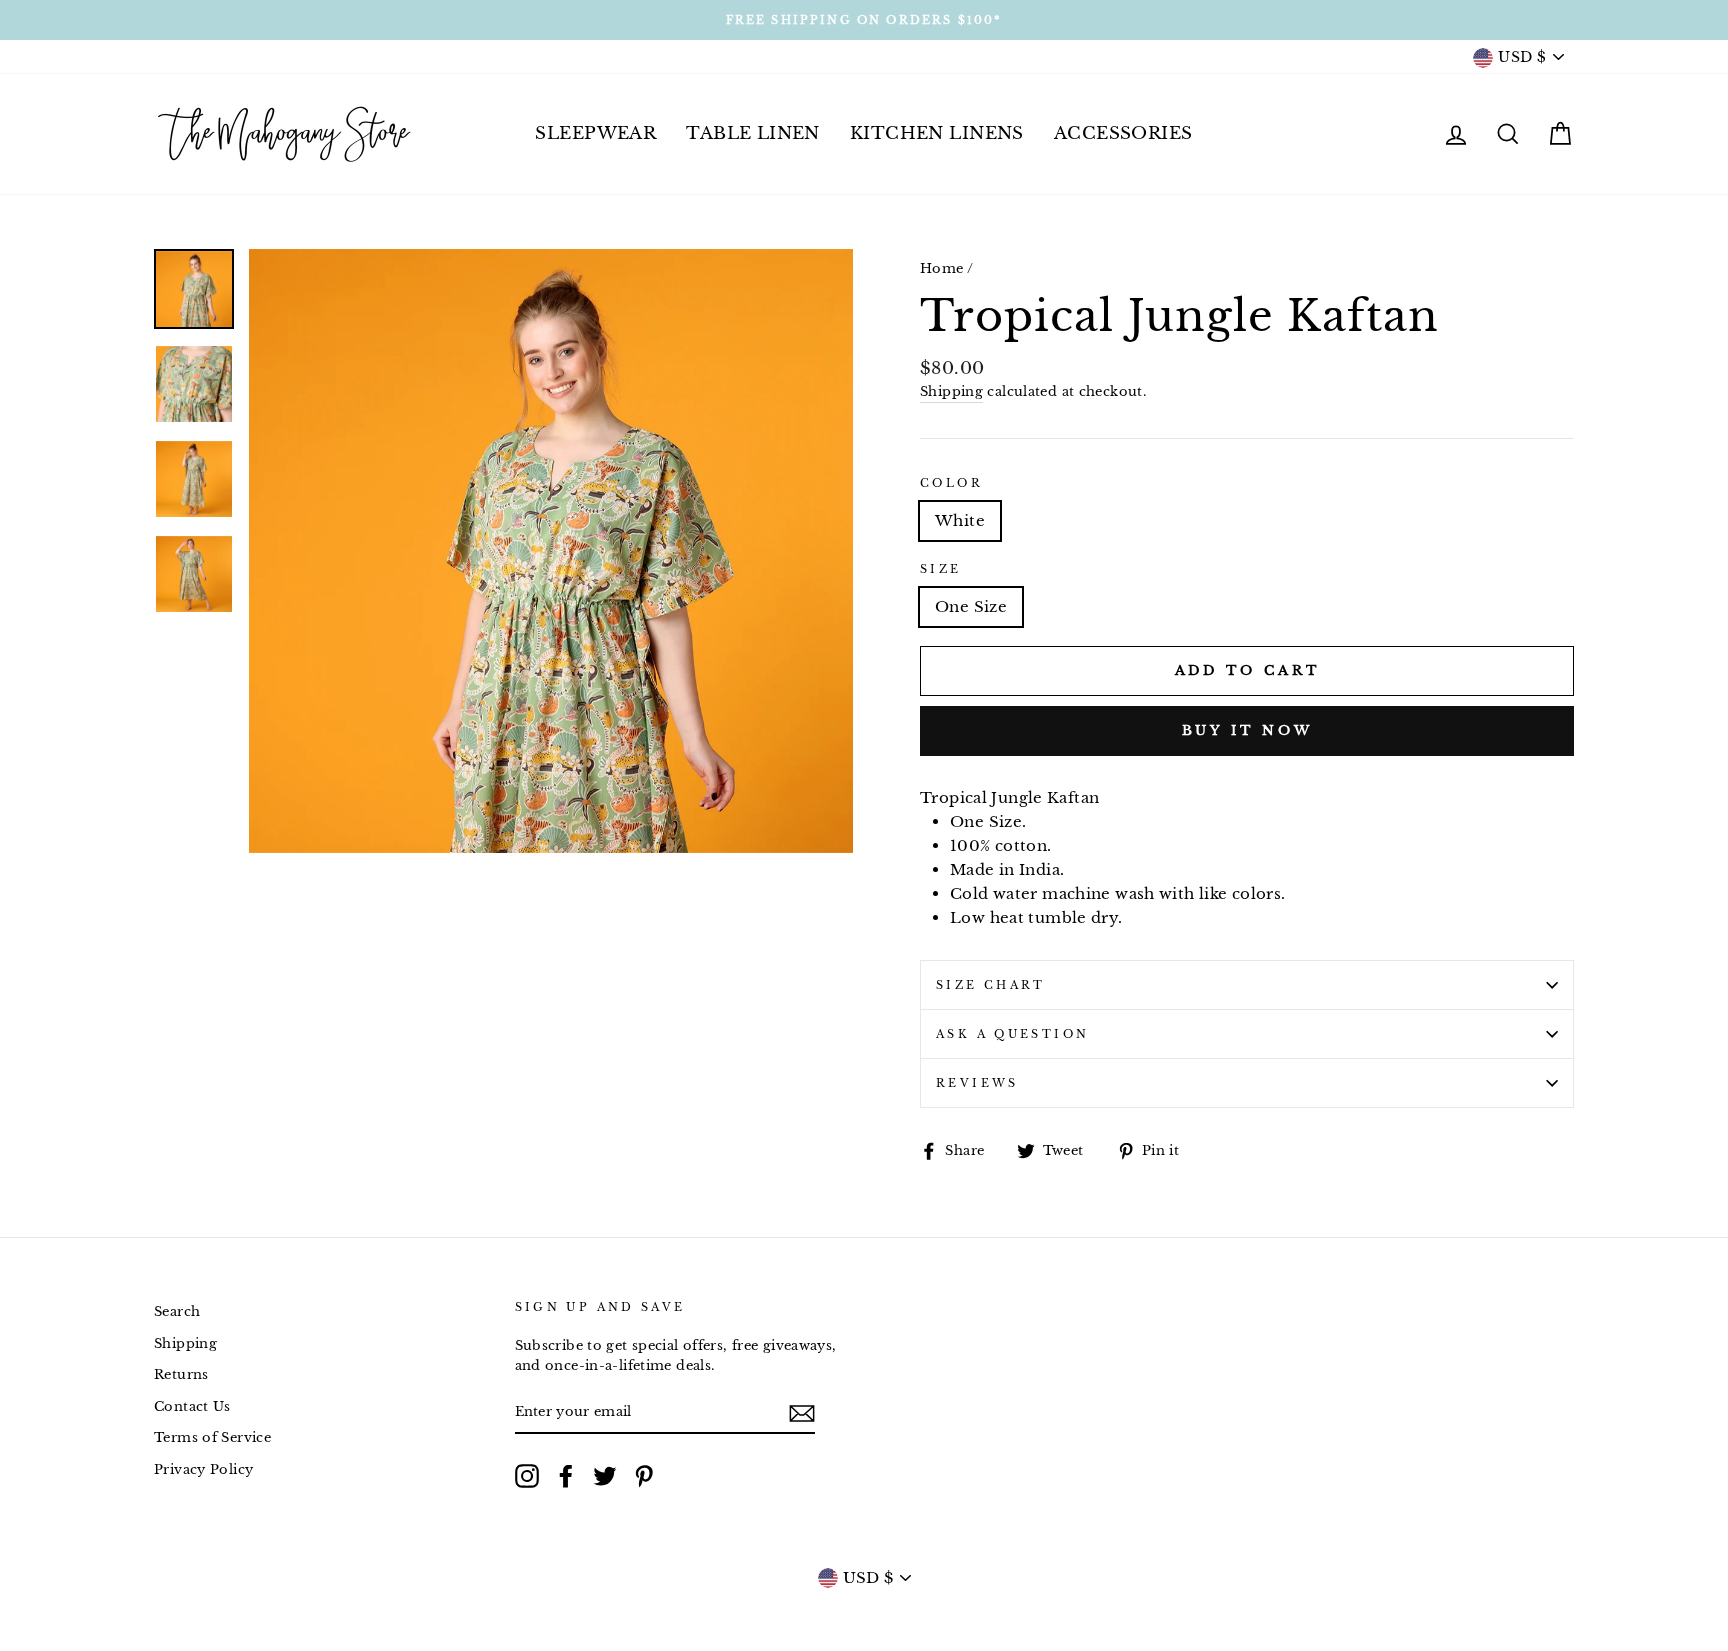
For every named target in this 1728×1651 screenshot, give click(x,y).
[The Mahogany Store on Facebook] (566, 1476)
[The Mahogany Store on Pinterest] (644, 1476)
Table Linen (753, 133)
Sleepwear (595, 133)
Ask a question (1012, 1034)
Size (941, 569)
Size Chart (991, 985)
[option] (864, 20)
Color (951, 483)
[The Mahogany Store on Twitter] (605, 1476)
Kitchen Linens (937, 133)
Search (177, 1311)
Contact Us (192, 1406)
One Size (971, 606)
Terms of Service (212, 1437)
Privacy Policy (203, 1469)
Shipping (951, 391)
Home (942, 268)
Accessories (1123, 133)
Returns (181, 1374)
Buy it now (1247, 730)
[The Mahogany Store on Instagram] (527, 1476)
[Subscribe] (802, 1413)
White (960, 520)
